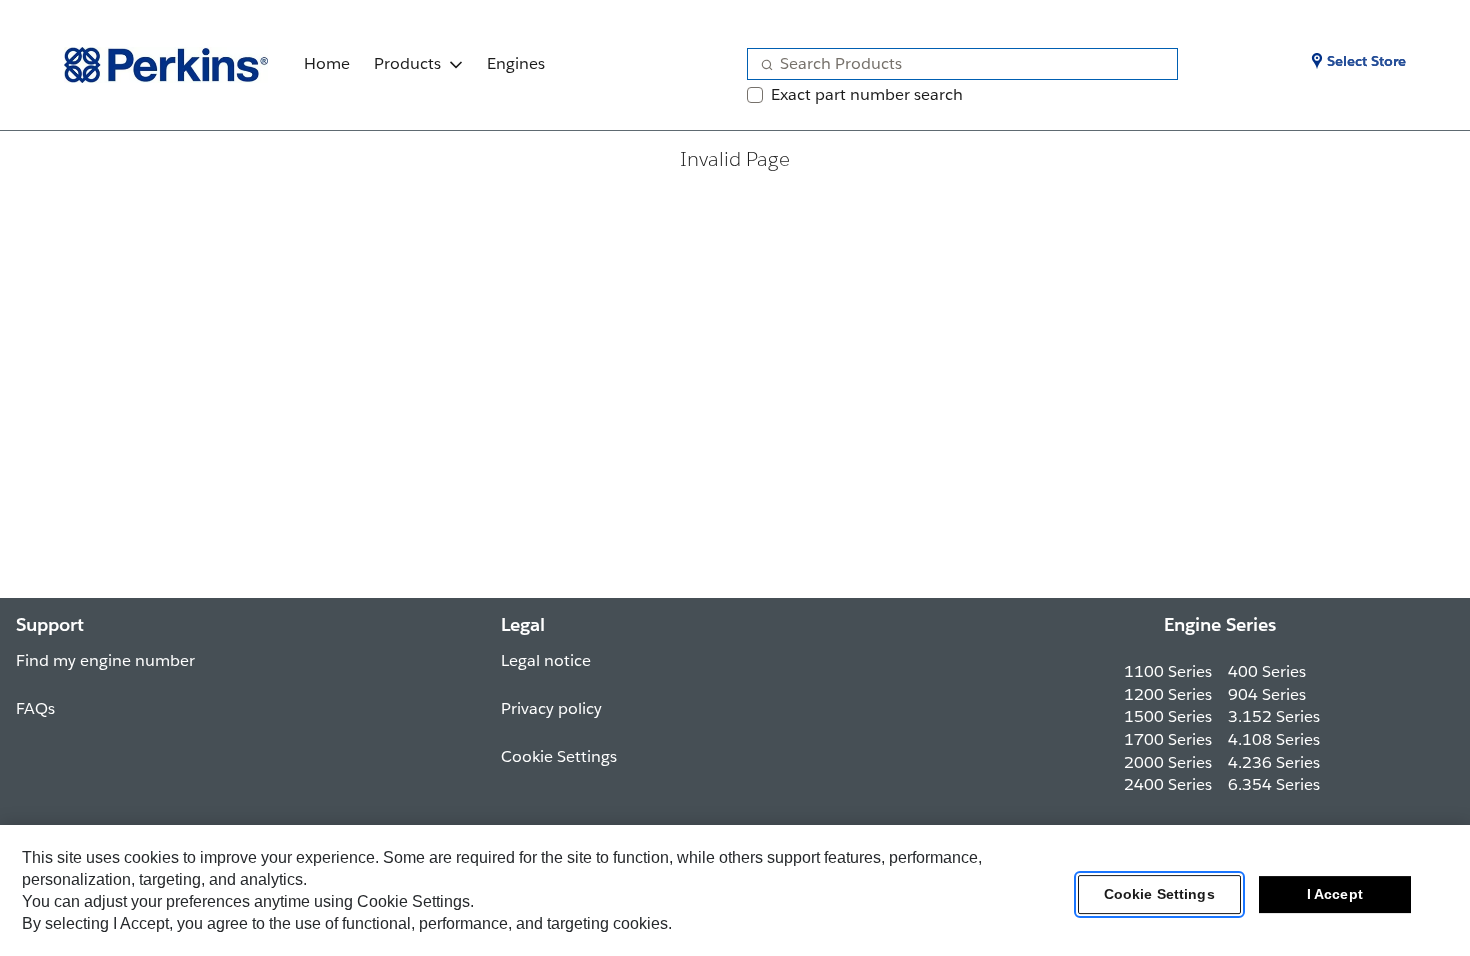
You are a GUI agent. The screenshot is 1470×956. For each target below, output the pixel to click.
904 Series (1267, 694)
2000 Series (1168, 762)
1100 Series (1168, 671)
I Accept (1335, 895)
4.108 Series (1274, 739)
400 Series (1267, 671)
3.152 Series (1274, 716)
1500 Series (1168, 716)
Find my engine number (105, 660)
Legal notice (546, 660)
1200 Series (1168, 694)
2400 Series (1168, 784)
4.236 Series (1274, 762)
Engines (516, 63)
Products (407, 63)
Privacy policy (551, 708)
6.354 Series (1274, 784)
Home (327, 63)
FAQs (35, 708)
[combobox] (954, 64)
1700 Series (1168, 739)
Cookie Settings (1159, 895)
